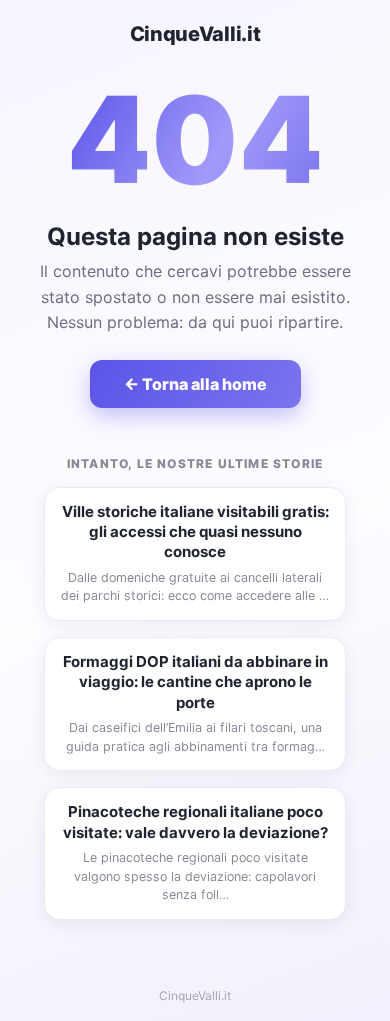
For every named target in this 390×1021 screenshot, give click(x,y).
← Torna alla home (195, 384)
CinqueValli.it (195, 34)
